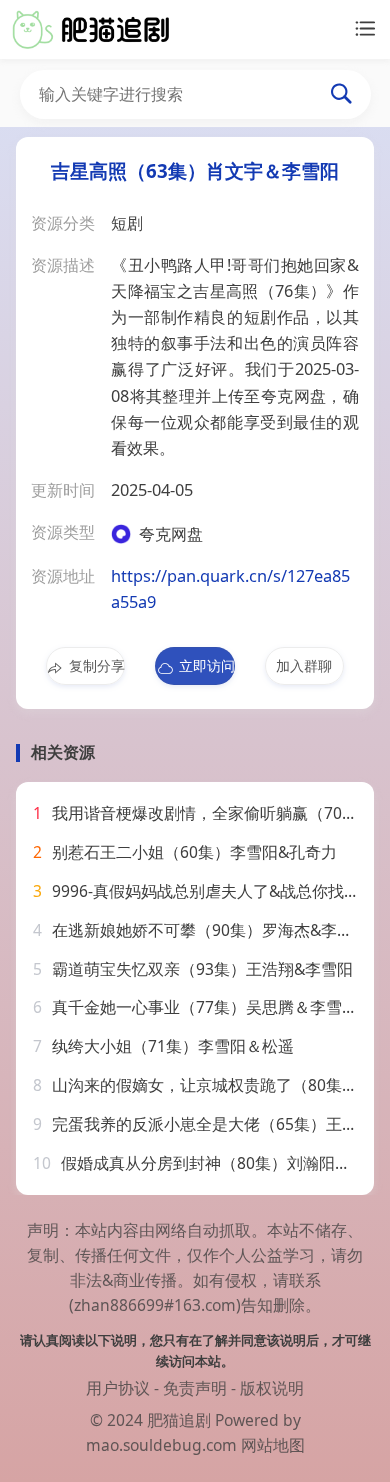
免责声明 (195, 1388)
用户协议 (118, 1388)
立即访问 (206, 665)
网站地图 (273, 1445)
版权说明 (272, 1388)
